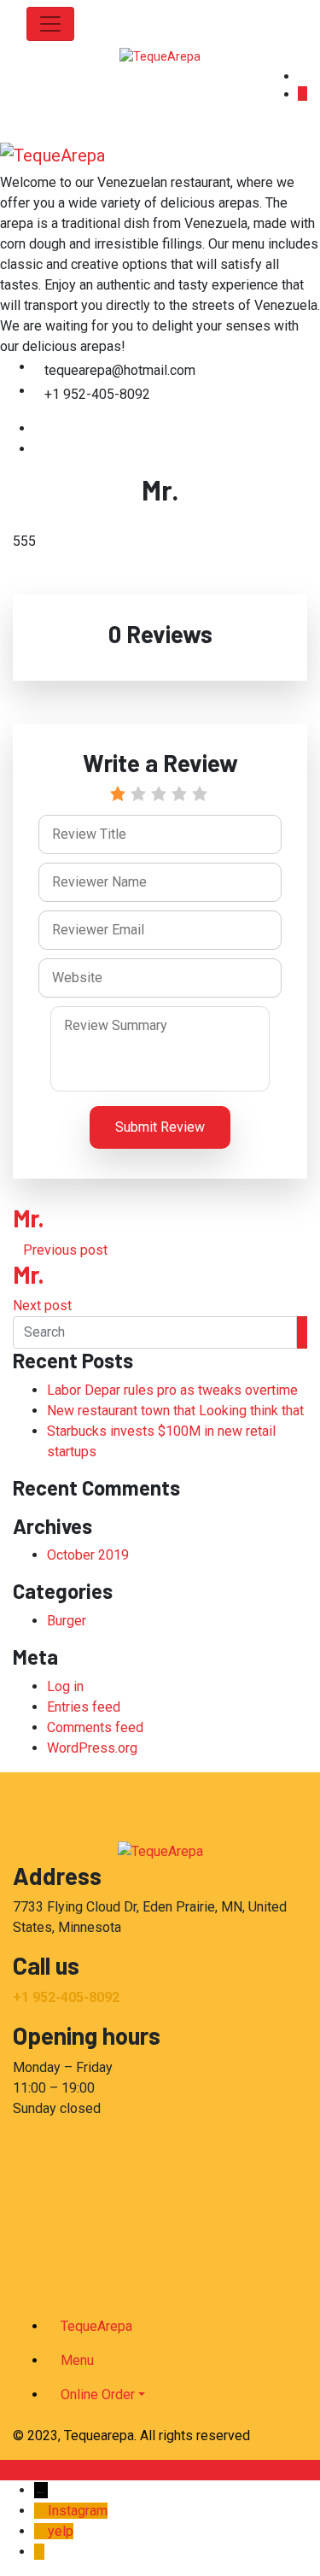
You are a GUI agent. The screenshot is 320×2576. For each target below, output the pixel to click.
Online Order (98, 2395)
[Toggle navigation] (50, 24)
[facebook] (39, 428)
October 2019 (88, 1555)
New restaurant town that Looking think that (175, 1411)
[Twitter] (39, 449)
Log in (65, 1686)
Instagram (78, 2511)
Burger (67, 1621)
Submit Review (160, 1127)
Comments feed (95, 1727)
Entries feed (84, 1707)
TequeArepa (96, 2326)
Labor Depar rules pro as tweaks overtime (172, 1390)
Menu (77, 2360)
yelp (61, 2531)
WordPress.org (92, 1748)
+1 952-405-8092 (66, 1997)
